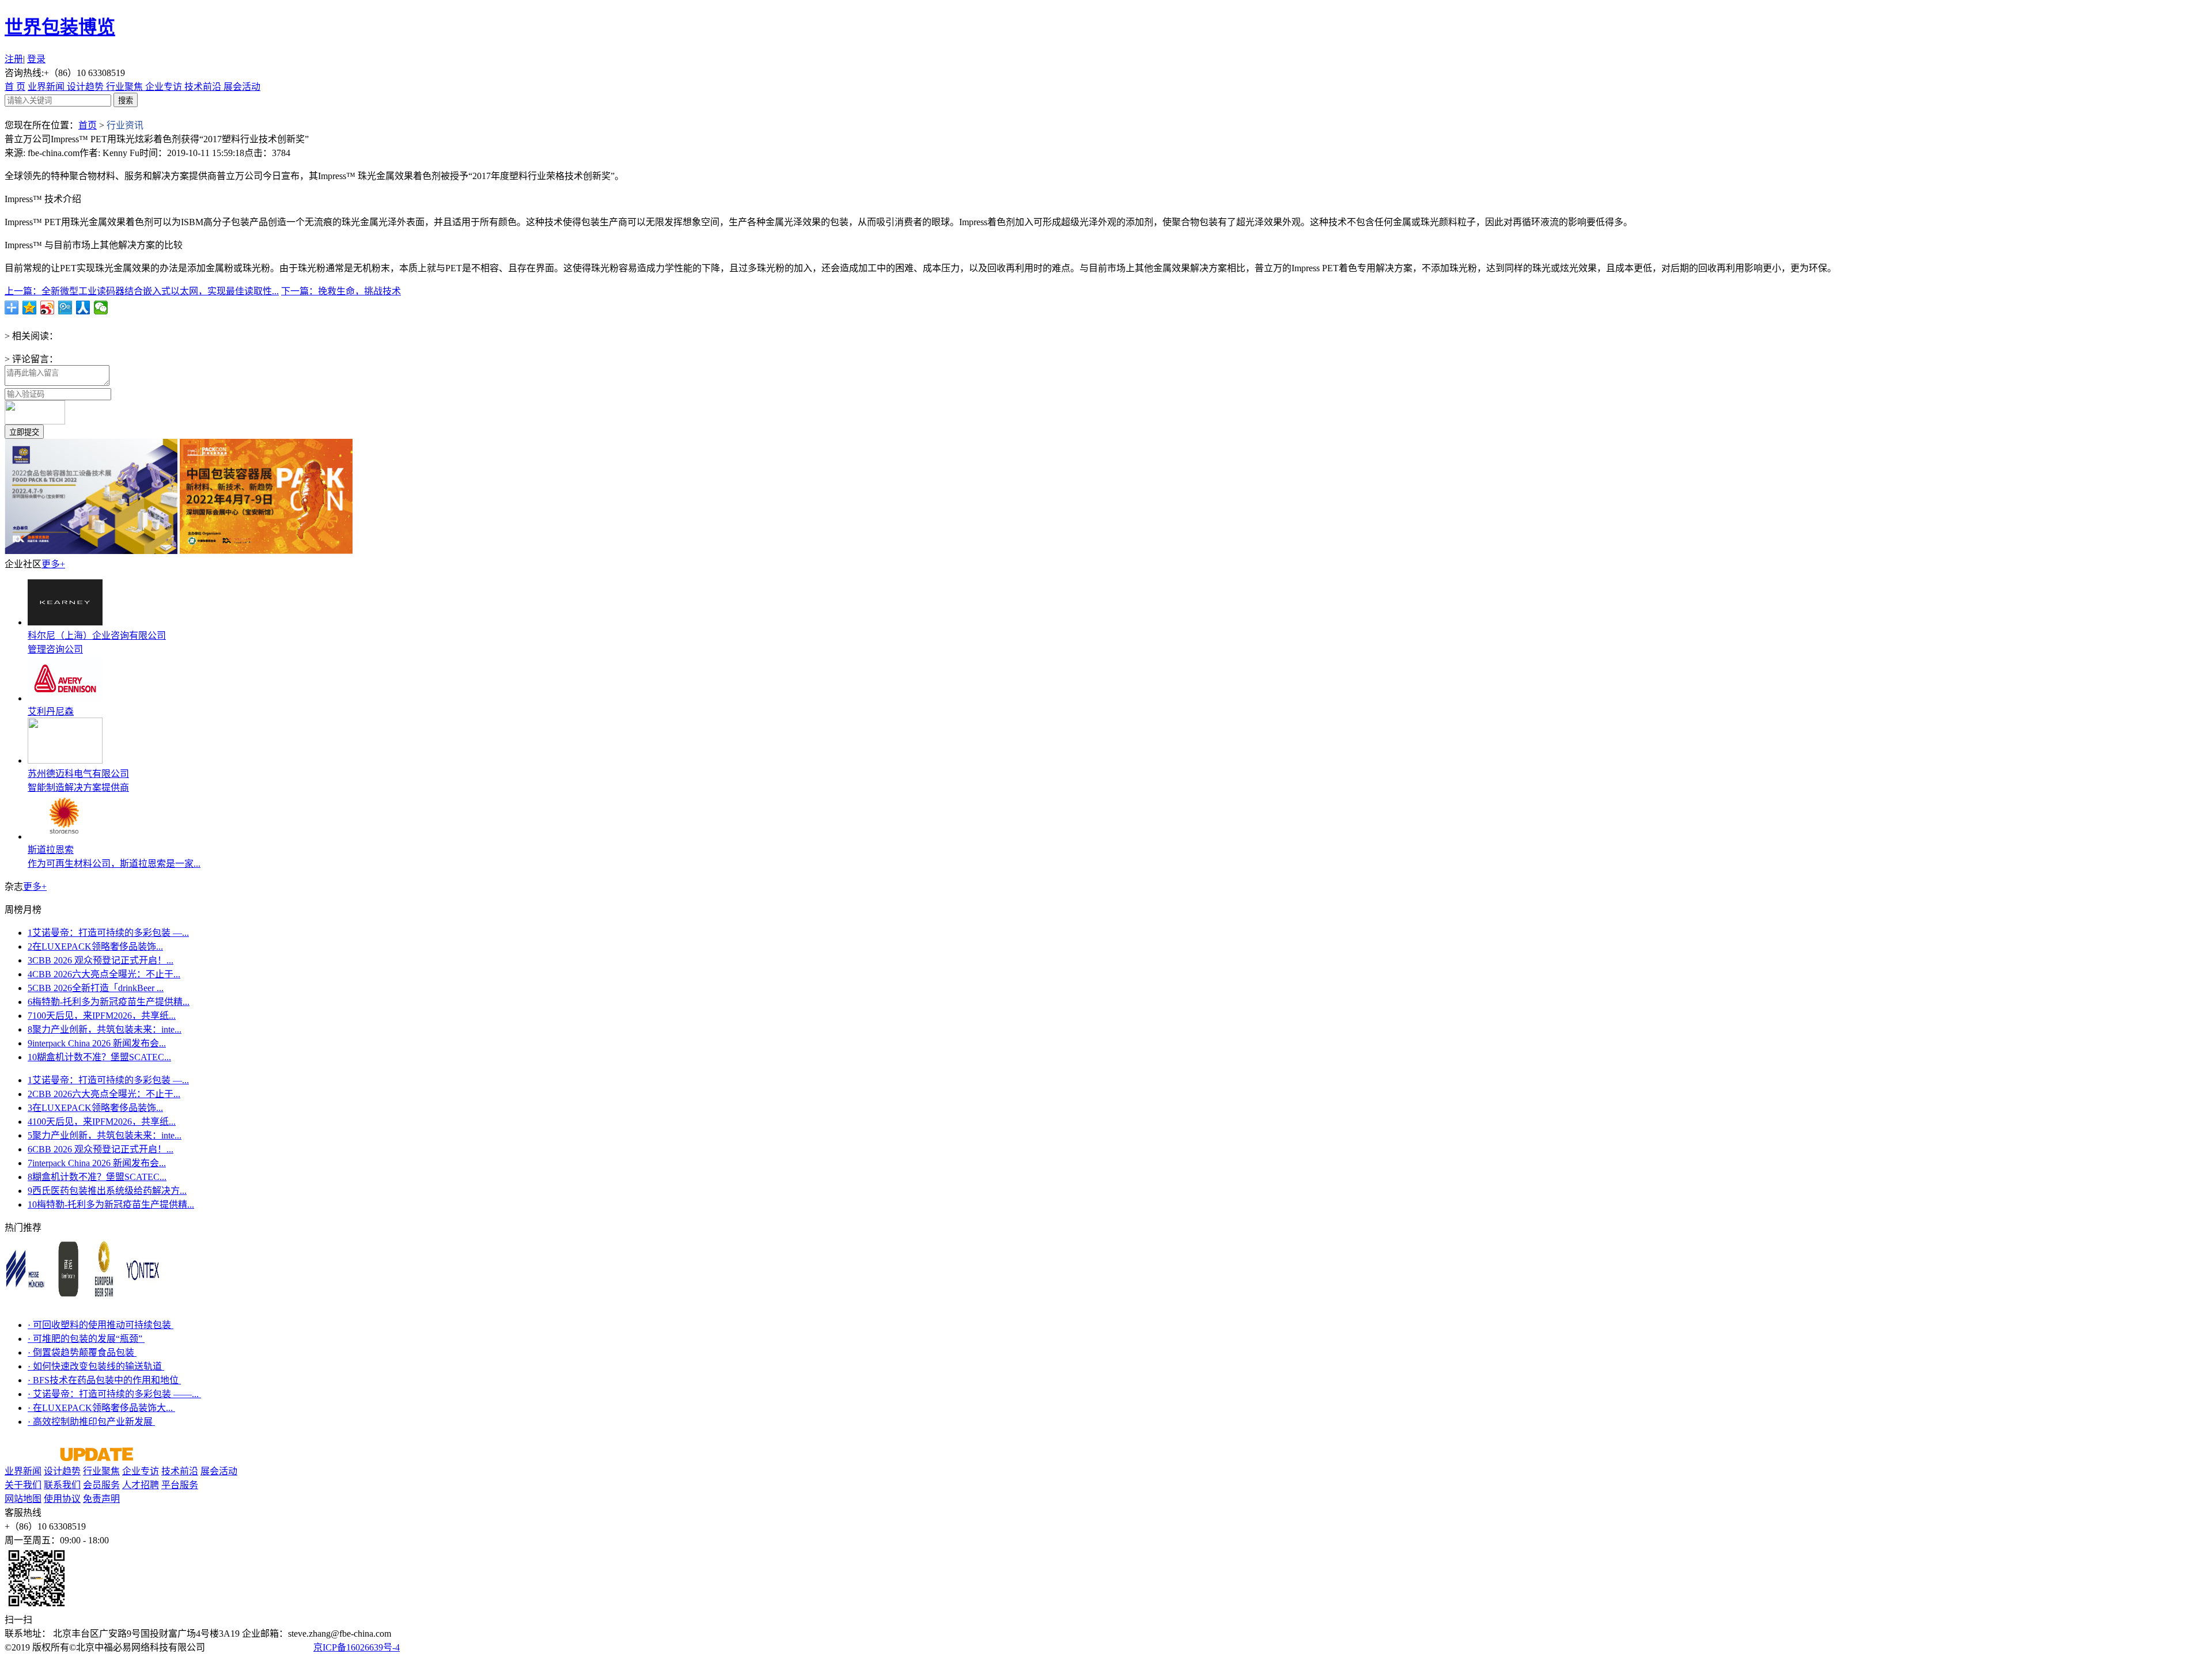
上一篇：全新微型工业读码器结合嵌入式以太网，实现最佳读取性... (142, 291)
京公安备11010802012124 (260, 1647)
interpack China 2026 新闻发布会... (97, 1043)
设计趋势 (86, 87)
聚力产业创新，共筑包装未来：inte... (105, 1029)
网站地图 (23, 1499)
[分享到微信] (101, 308)
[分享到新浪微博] (48, 308)
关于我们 (23, 1485)
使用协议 (62, 1499)
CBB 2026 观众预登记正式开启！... (101, 960)
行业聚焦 (126, 87)
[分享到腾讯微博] (65, 308)
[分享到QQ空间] (30, 308)
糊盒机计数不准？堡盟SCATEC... (99, 1057)
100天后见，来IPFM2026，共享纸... (102, 1016)
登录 (36, 59)
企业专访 (165, 87)
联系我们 (62, 1485)
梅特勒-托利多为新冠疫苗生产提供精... (109, 1002)
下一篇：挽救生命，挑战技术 (341, 291)
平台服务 (180, 1485)
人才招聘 (141, 1485)
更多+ (53, 564)
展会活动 (242, 87)
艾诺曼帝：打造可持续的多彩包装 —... (108, 933)
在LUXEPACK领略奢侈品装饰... (95, 946)
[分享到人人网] (83, 308)
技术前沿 (204, 87)
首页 (88, 125)
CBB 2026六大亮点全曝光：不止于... (104, 974)
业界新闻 (47, 87)
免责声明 (101, 1499)
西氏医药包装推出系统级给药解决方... (107, 1191)
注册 (14, 59)
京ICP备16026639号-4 (357, 1647)
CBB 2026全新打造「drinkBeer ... (96, 988)
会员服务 (101, 1485)
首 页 (15, 87)
